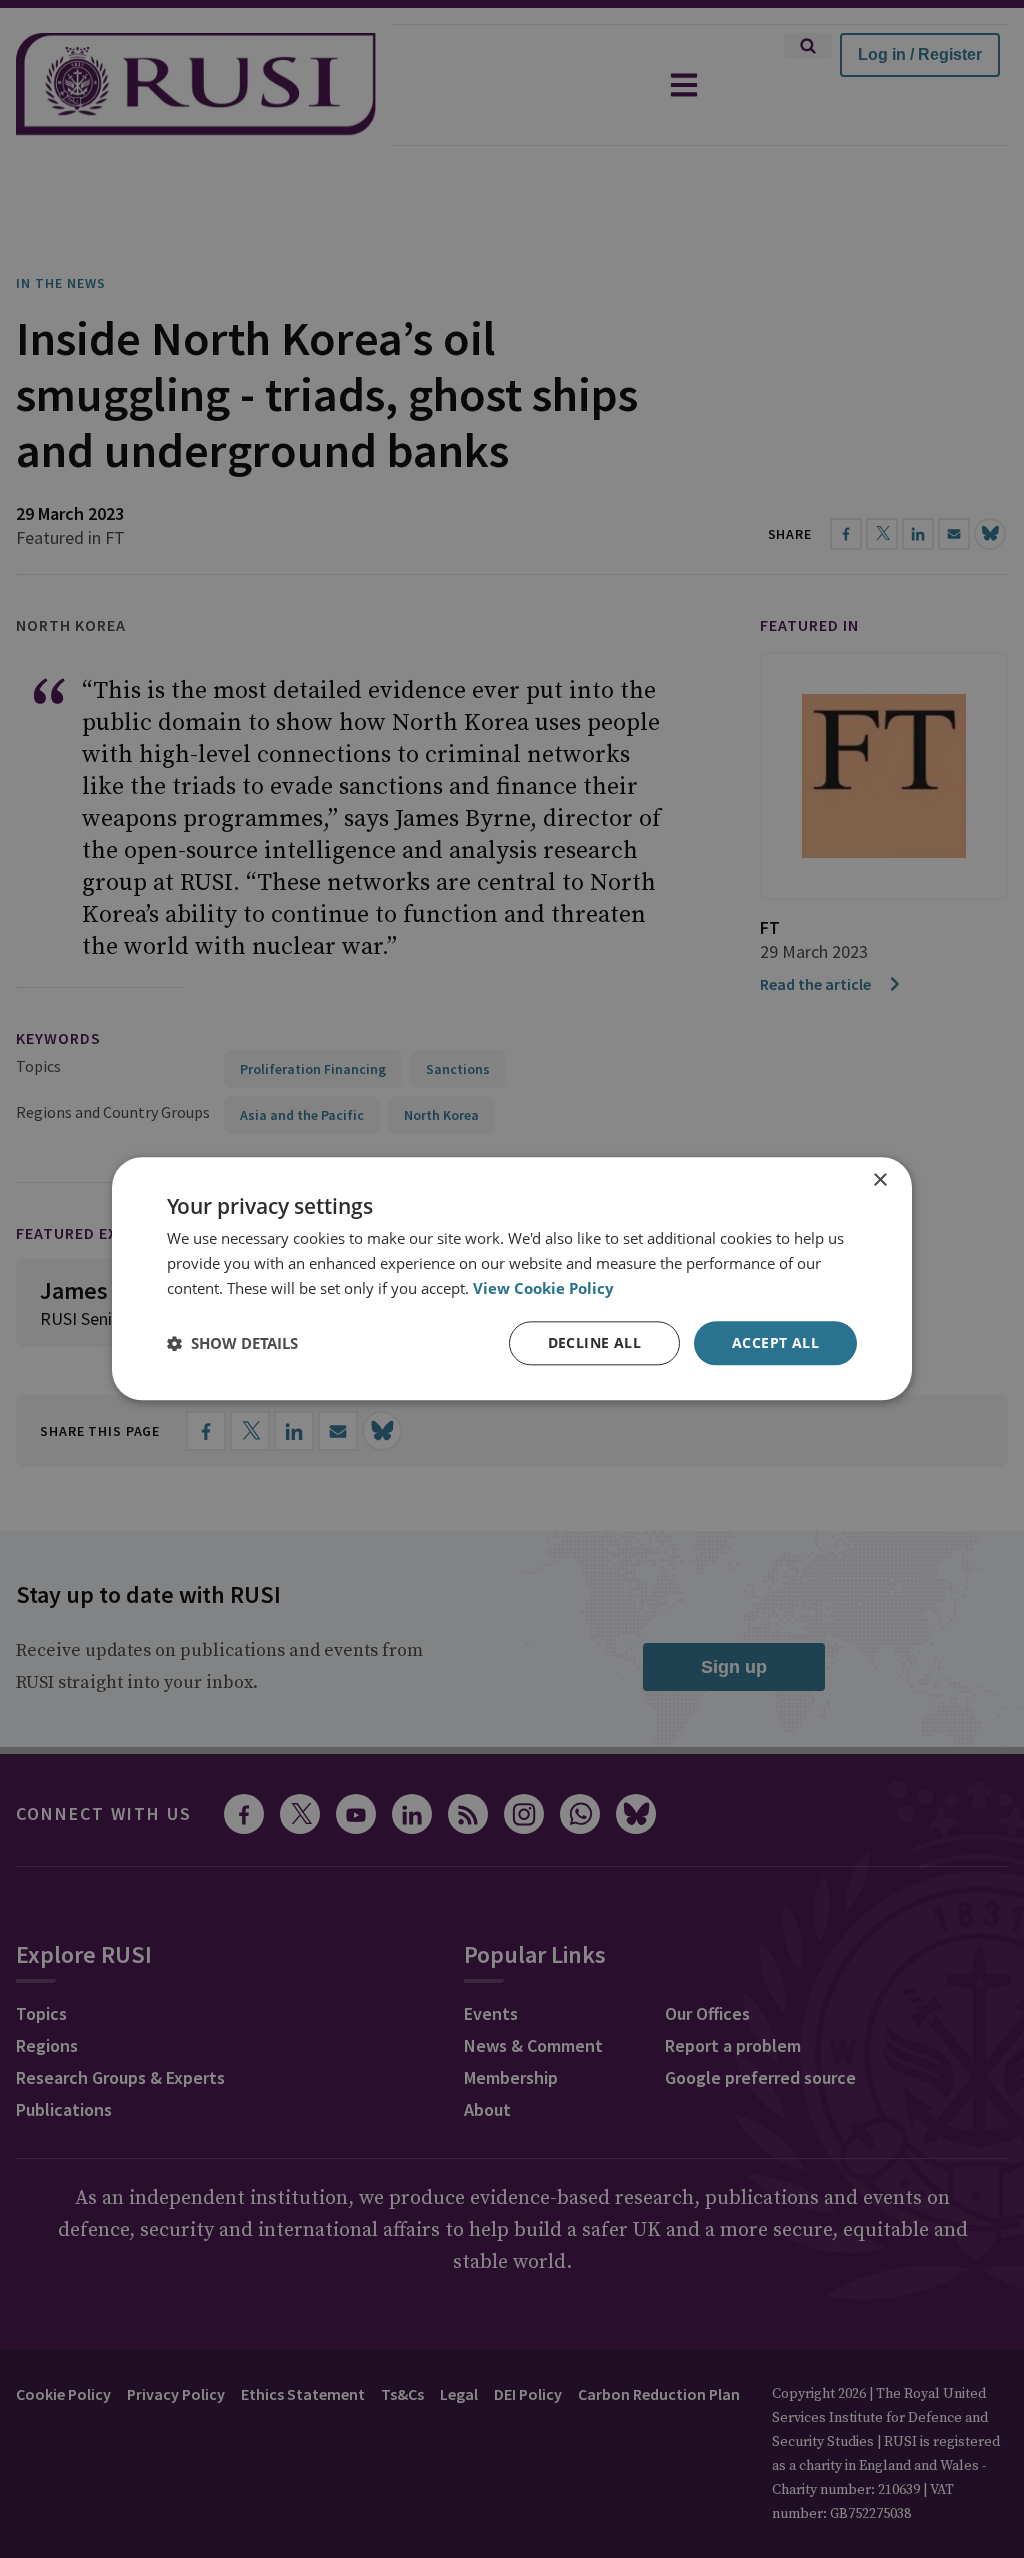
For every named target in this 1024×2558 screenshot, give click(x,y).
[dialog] (512, 1278)
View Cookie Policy (543, 1288)
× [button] (879, 1180)
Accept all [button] (775, 1342)
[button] (232, 1343)
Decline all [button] (594, 1342)
